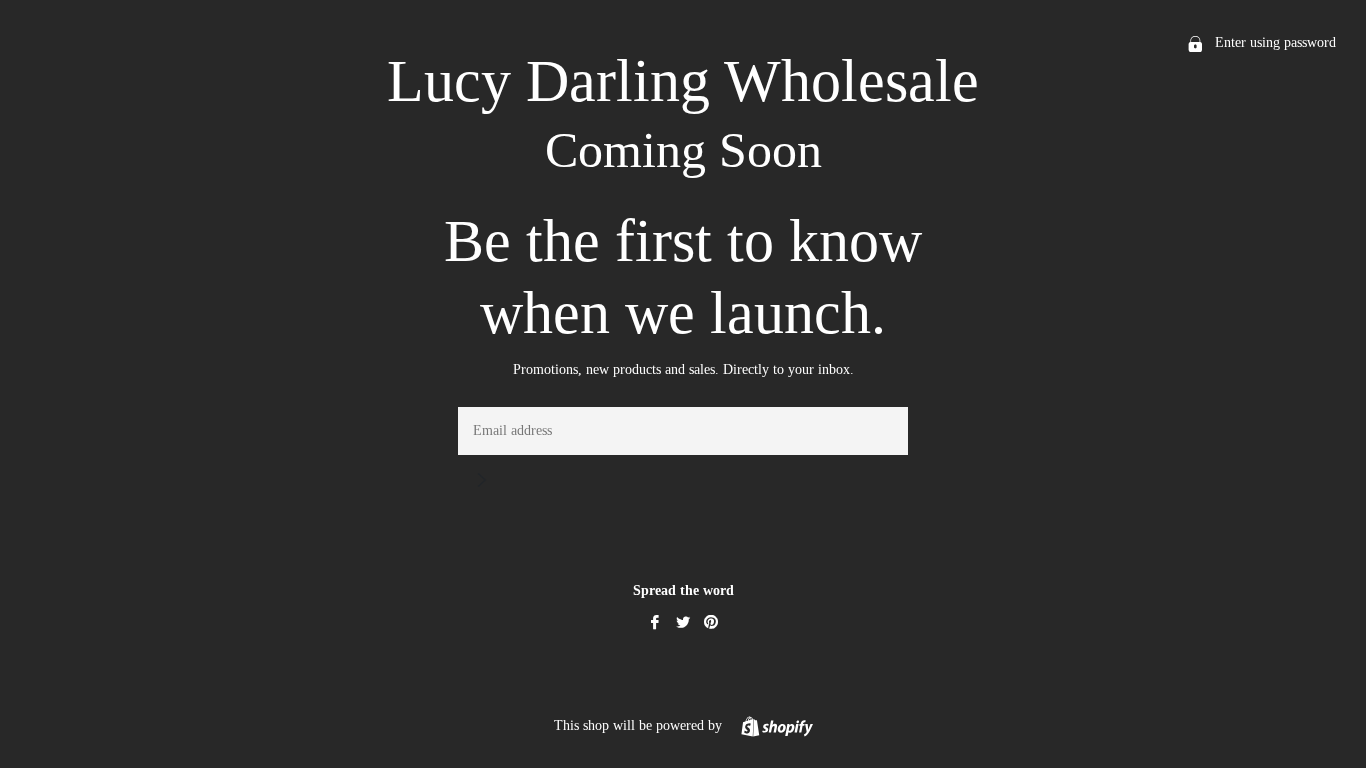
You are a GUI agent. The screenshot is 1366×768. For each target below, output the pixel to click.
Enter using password (1273, 42)
